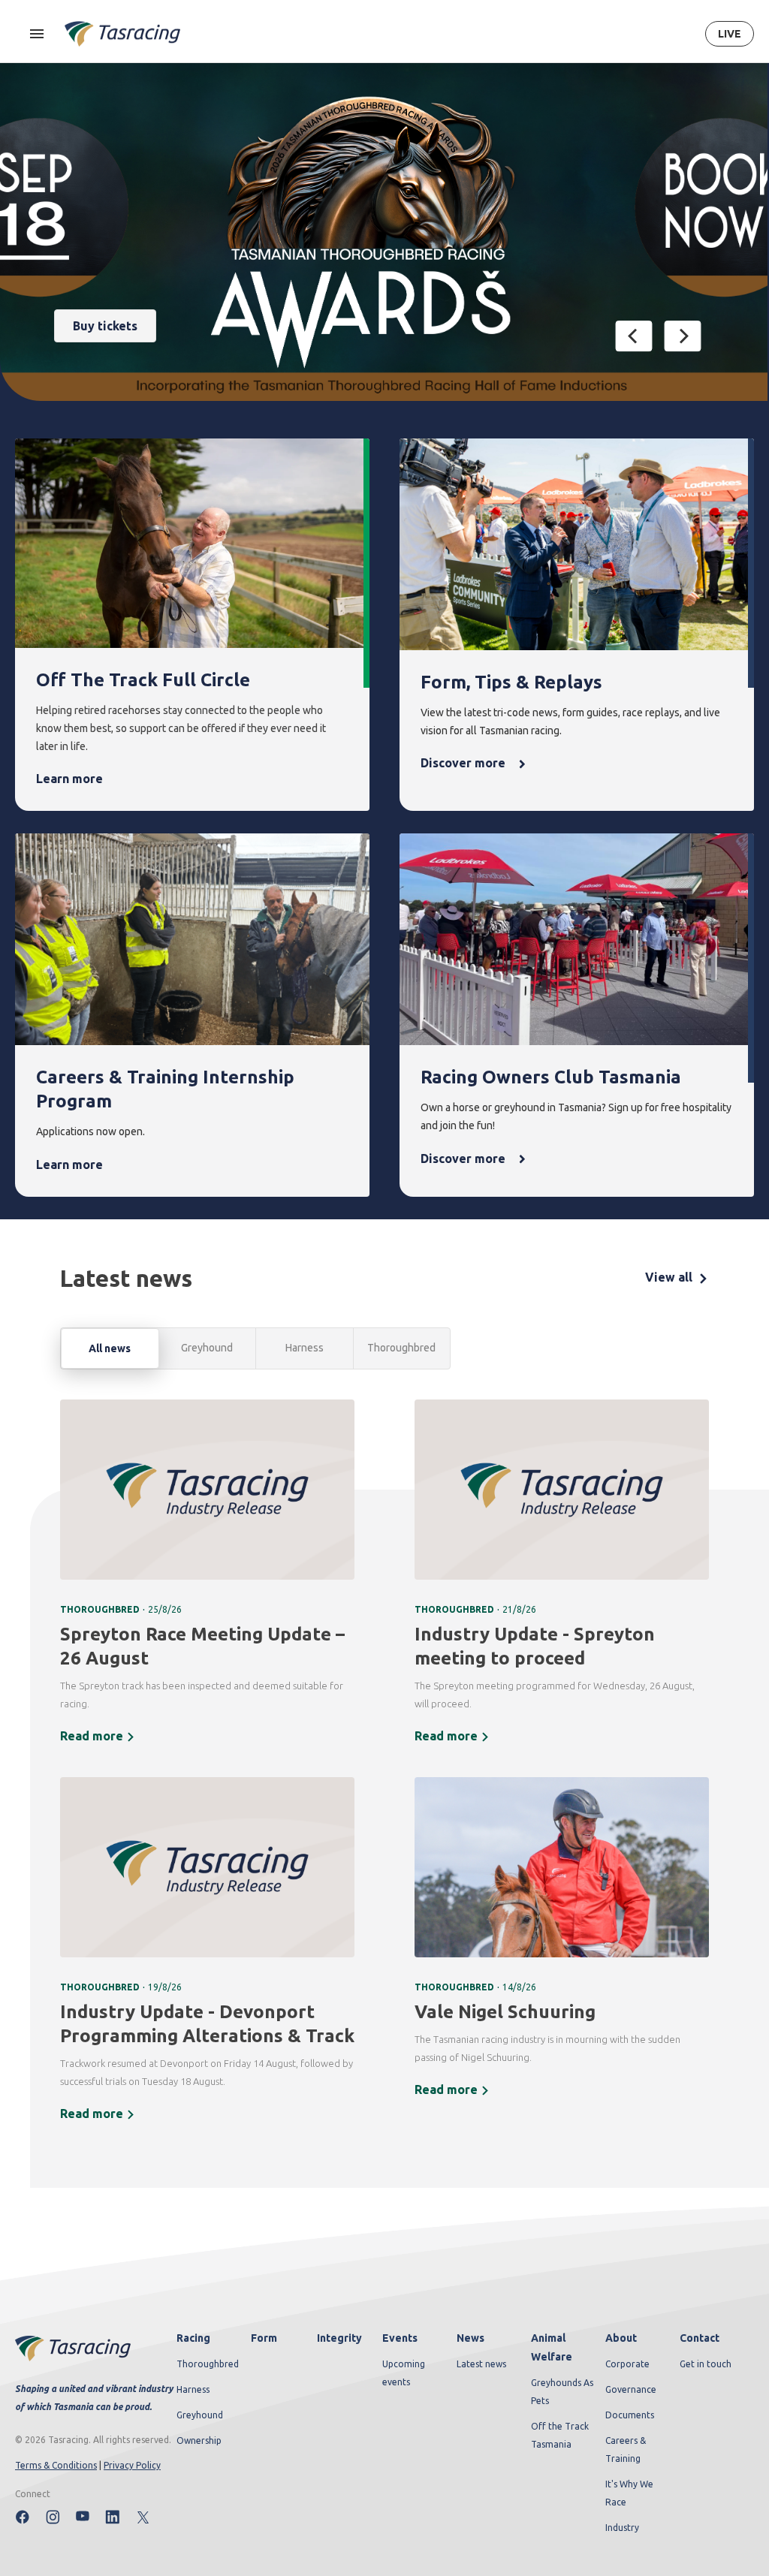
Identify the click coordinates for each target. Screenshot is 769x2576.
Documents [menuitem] (630, 2415)
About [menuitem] (621, 2338)
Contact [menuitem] (700, 2338)
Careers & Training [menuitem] (626, 2449)
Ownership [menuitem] (199, 2440)
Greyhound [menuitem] (200, 2415)
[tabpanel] (384, 1770)
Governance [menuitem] (631, 2389)
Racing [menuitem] (193, 2338)
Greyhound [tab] (207, 1348)
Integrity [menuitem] (339, 2338)
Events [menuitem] (400, 2338)
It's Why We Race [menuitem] (629, 2493)
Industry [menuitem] (622, 2528)
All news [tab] (110, 1348)
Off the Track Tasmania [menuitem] (560, 2435)
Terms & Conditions (56, 2465)
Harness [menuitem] (193, 2389)
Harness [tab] (305, 1348)
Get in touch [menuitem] (706, 2364)
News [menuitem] (470, 2338)
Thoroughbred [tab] (401, 1348)
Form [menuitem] (264, 2338)
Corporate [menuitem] (627, 2364)
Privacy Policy (132, 2465)
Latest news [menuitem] (481, 2364)
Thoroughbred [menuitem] (208, 2364)
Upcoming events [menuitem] (404, 2373)
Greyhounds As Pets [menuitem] (562, 2392)
